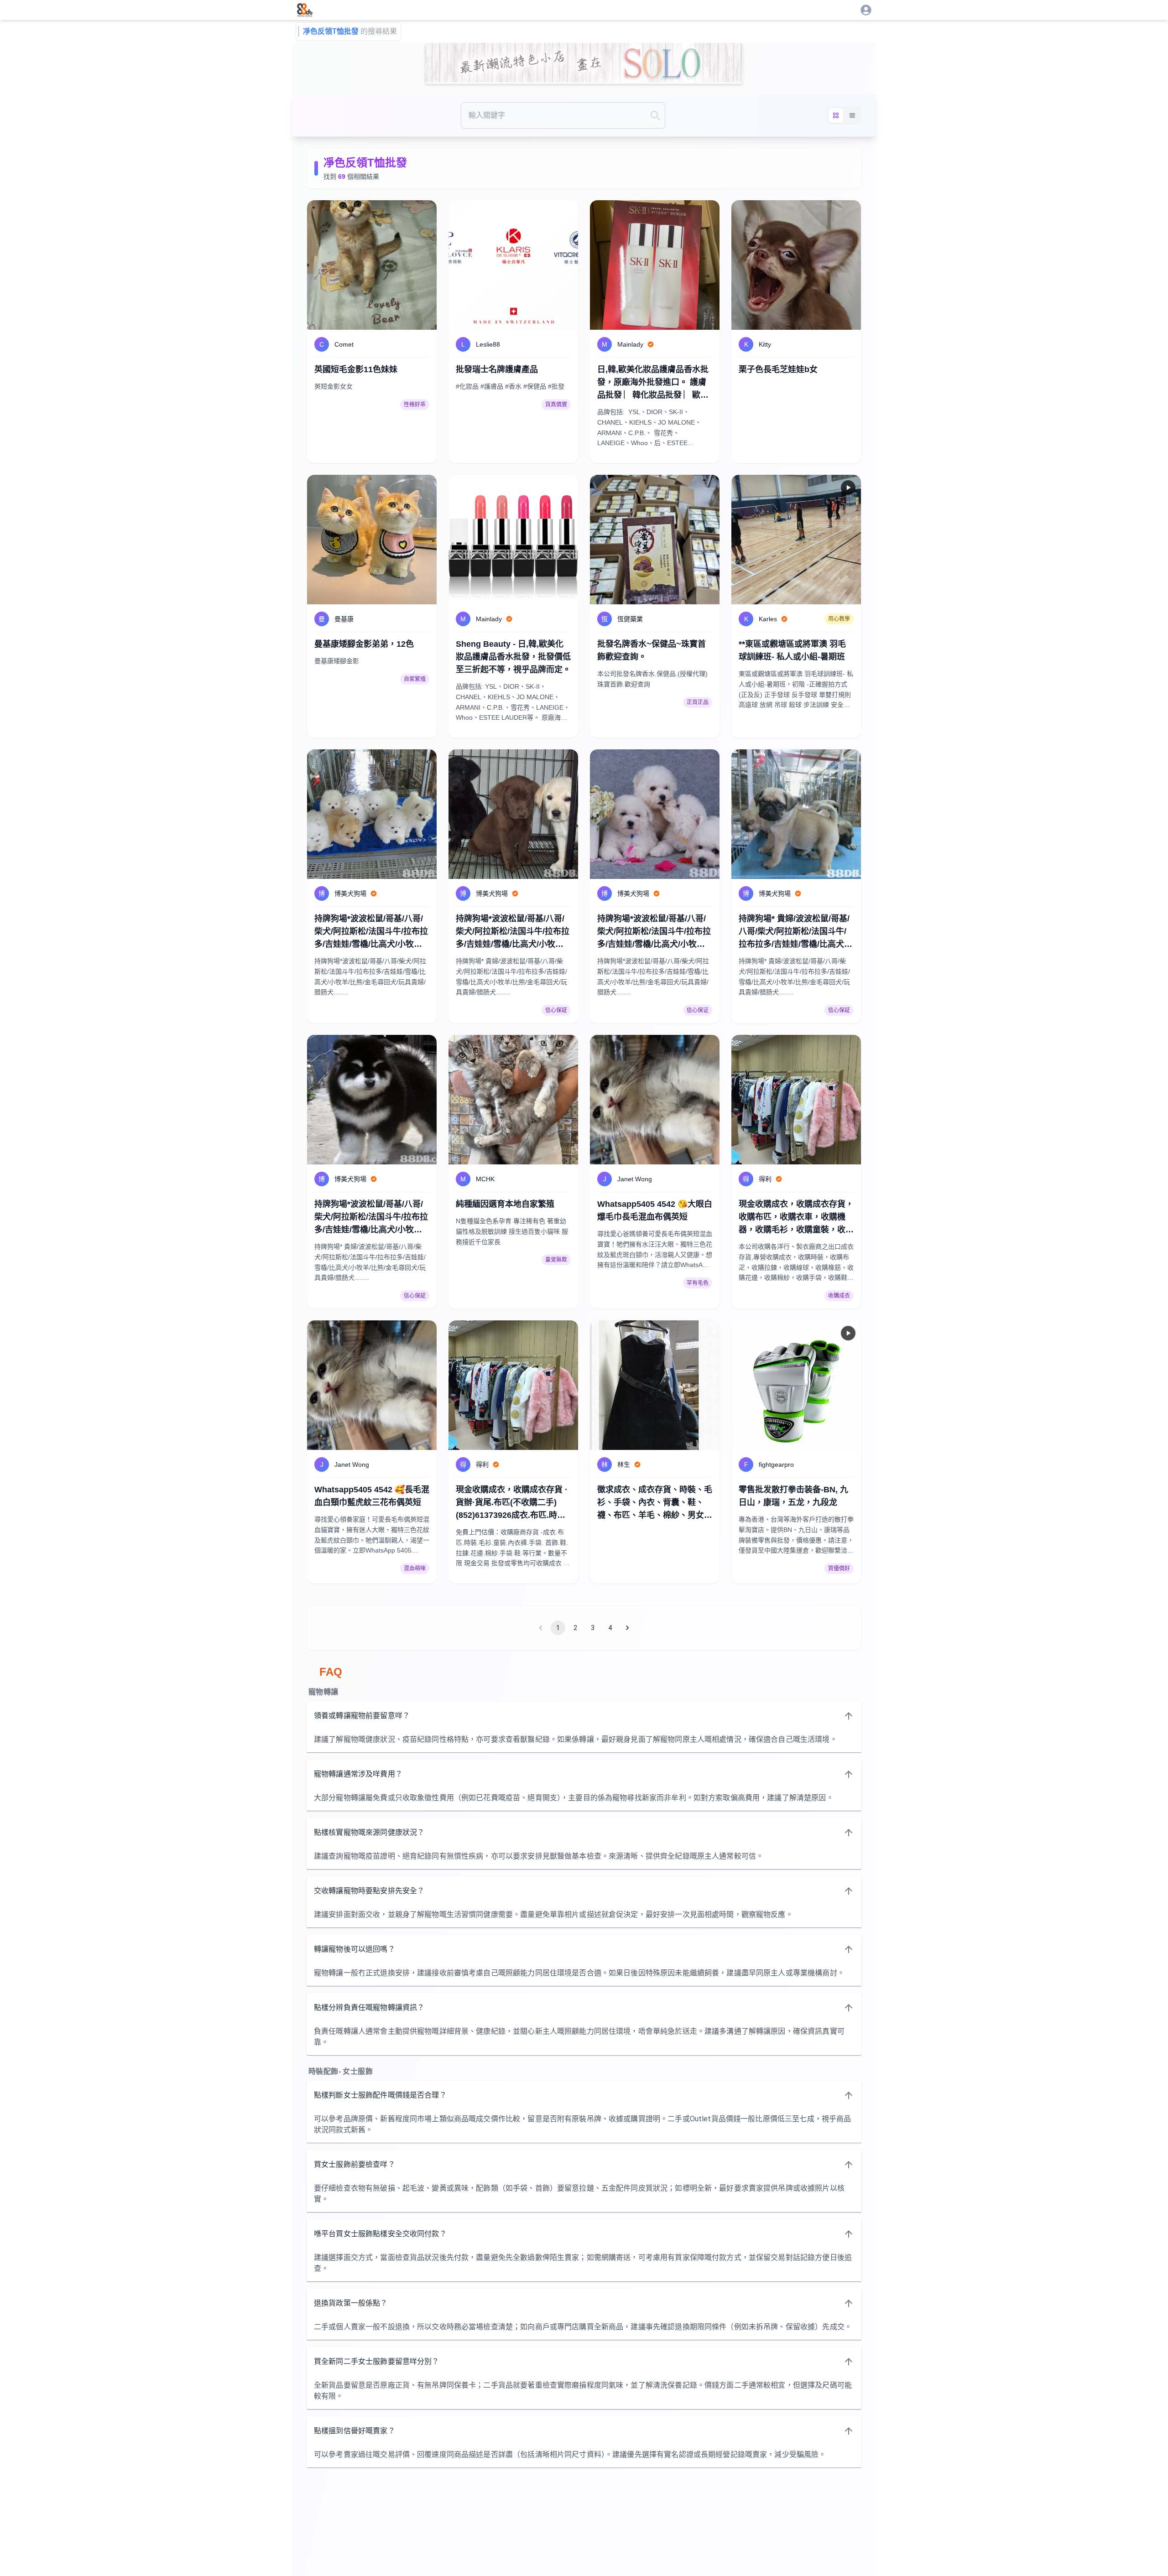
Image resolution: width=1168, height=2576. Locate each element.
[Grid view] (836, 115)
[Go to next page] (627, 1628)
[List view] (852, 115)
